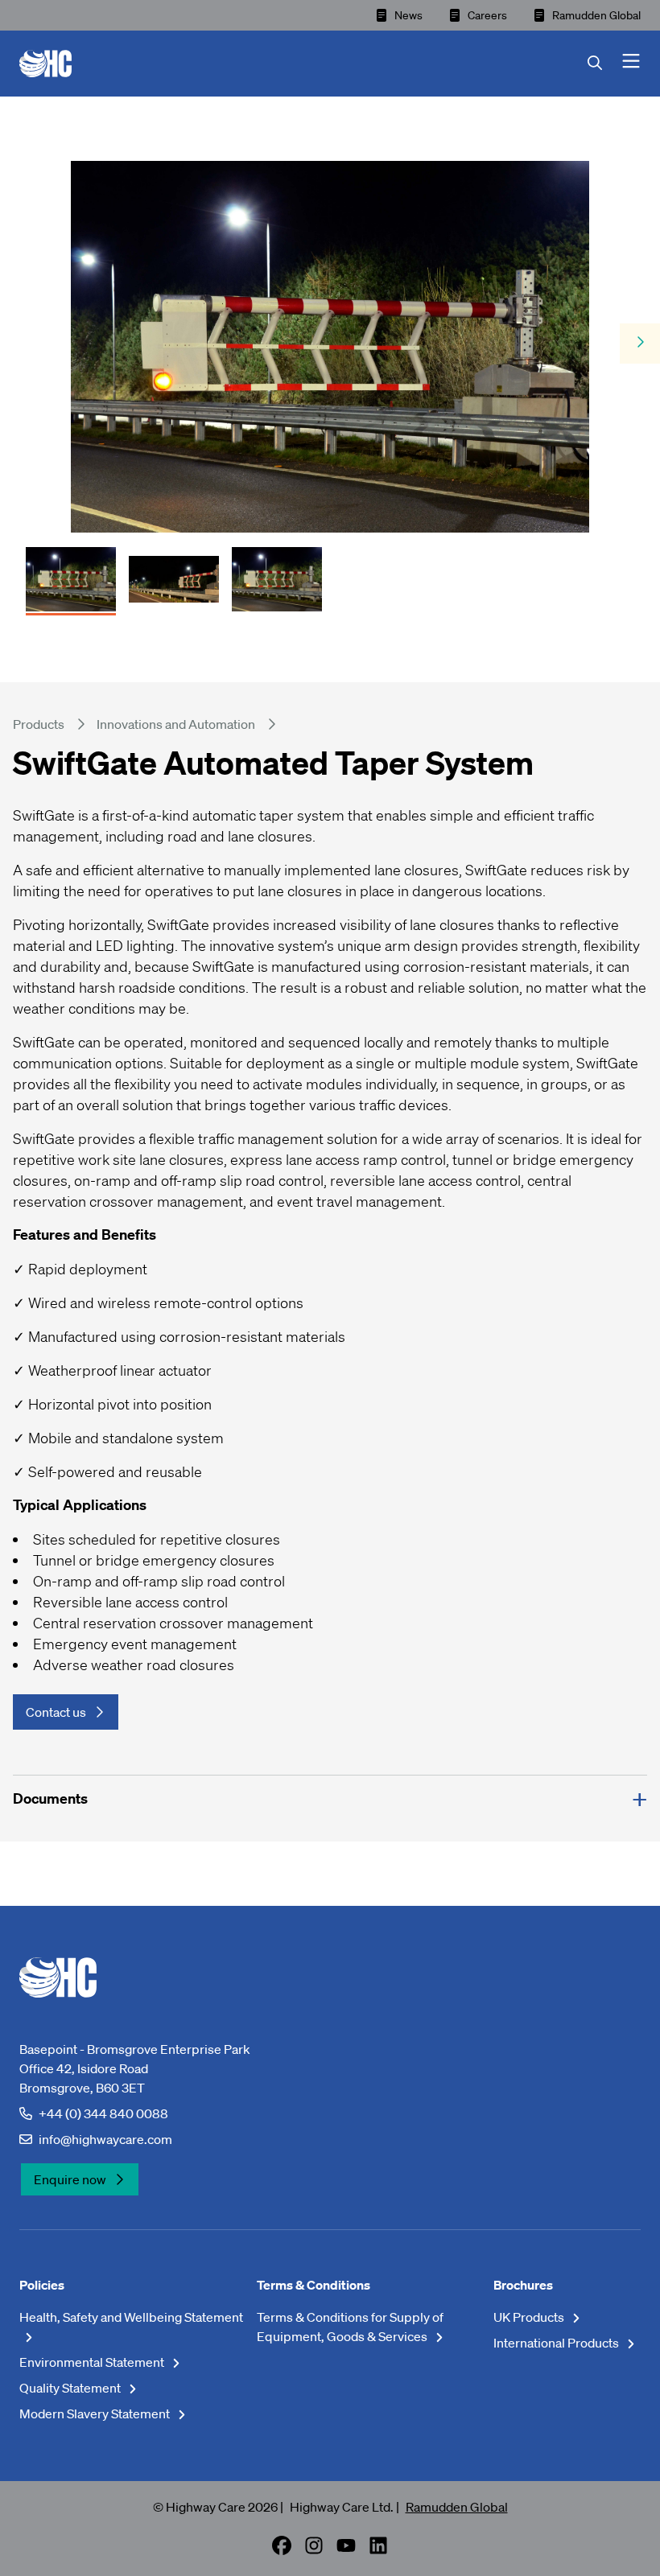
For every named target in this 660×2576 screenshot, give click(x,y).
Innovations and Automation (176, 724)
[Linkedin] (378, 2550)
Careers (487, 15)
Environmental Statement (93, 2362)
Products (39, 724)
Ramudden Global (596, 15)
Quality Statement (71, 2388)
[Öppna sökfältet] (604, 64)
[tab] (71, 574)
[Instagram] (314, 2550)
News (408, 15)
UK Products (530, 2317)
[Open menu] (631, 64)
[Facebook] (282, 2550)
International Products (557, 2343)
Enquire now (70, 2179)
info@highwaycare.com (105, 2139)
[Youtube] (346, 2550)
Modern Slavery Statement (96, 2413)
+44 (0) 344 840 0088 (103, 2113)
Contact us (56, 1712)
